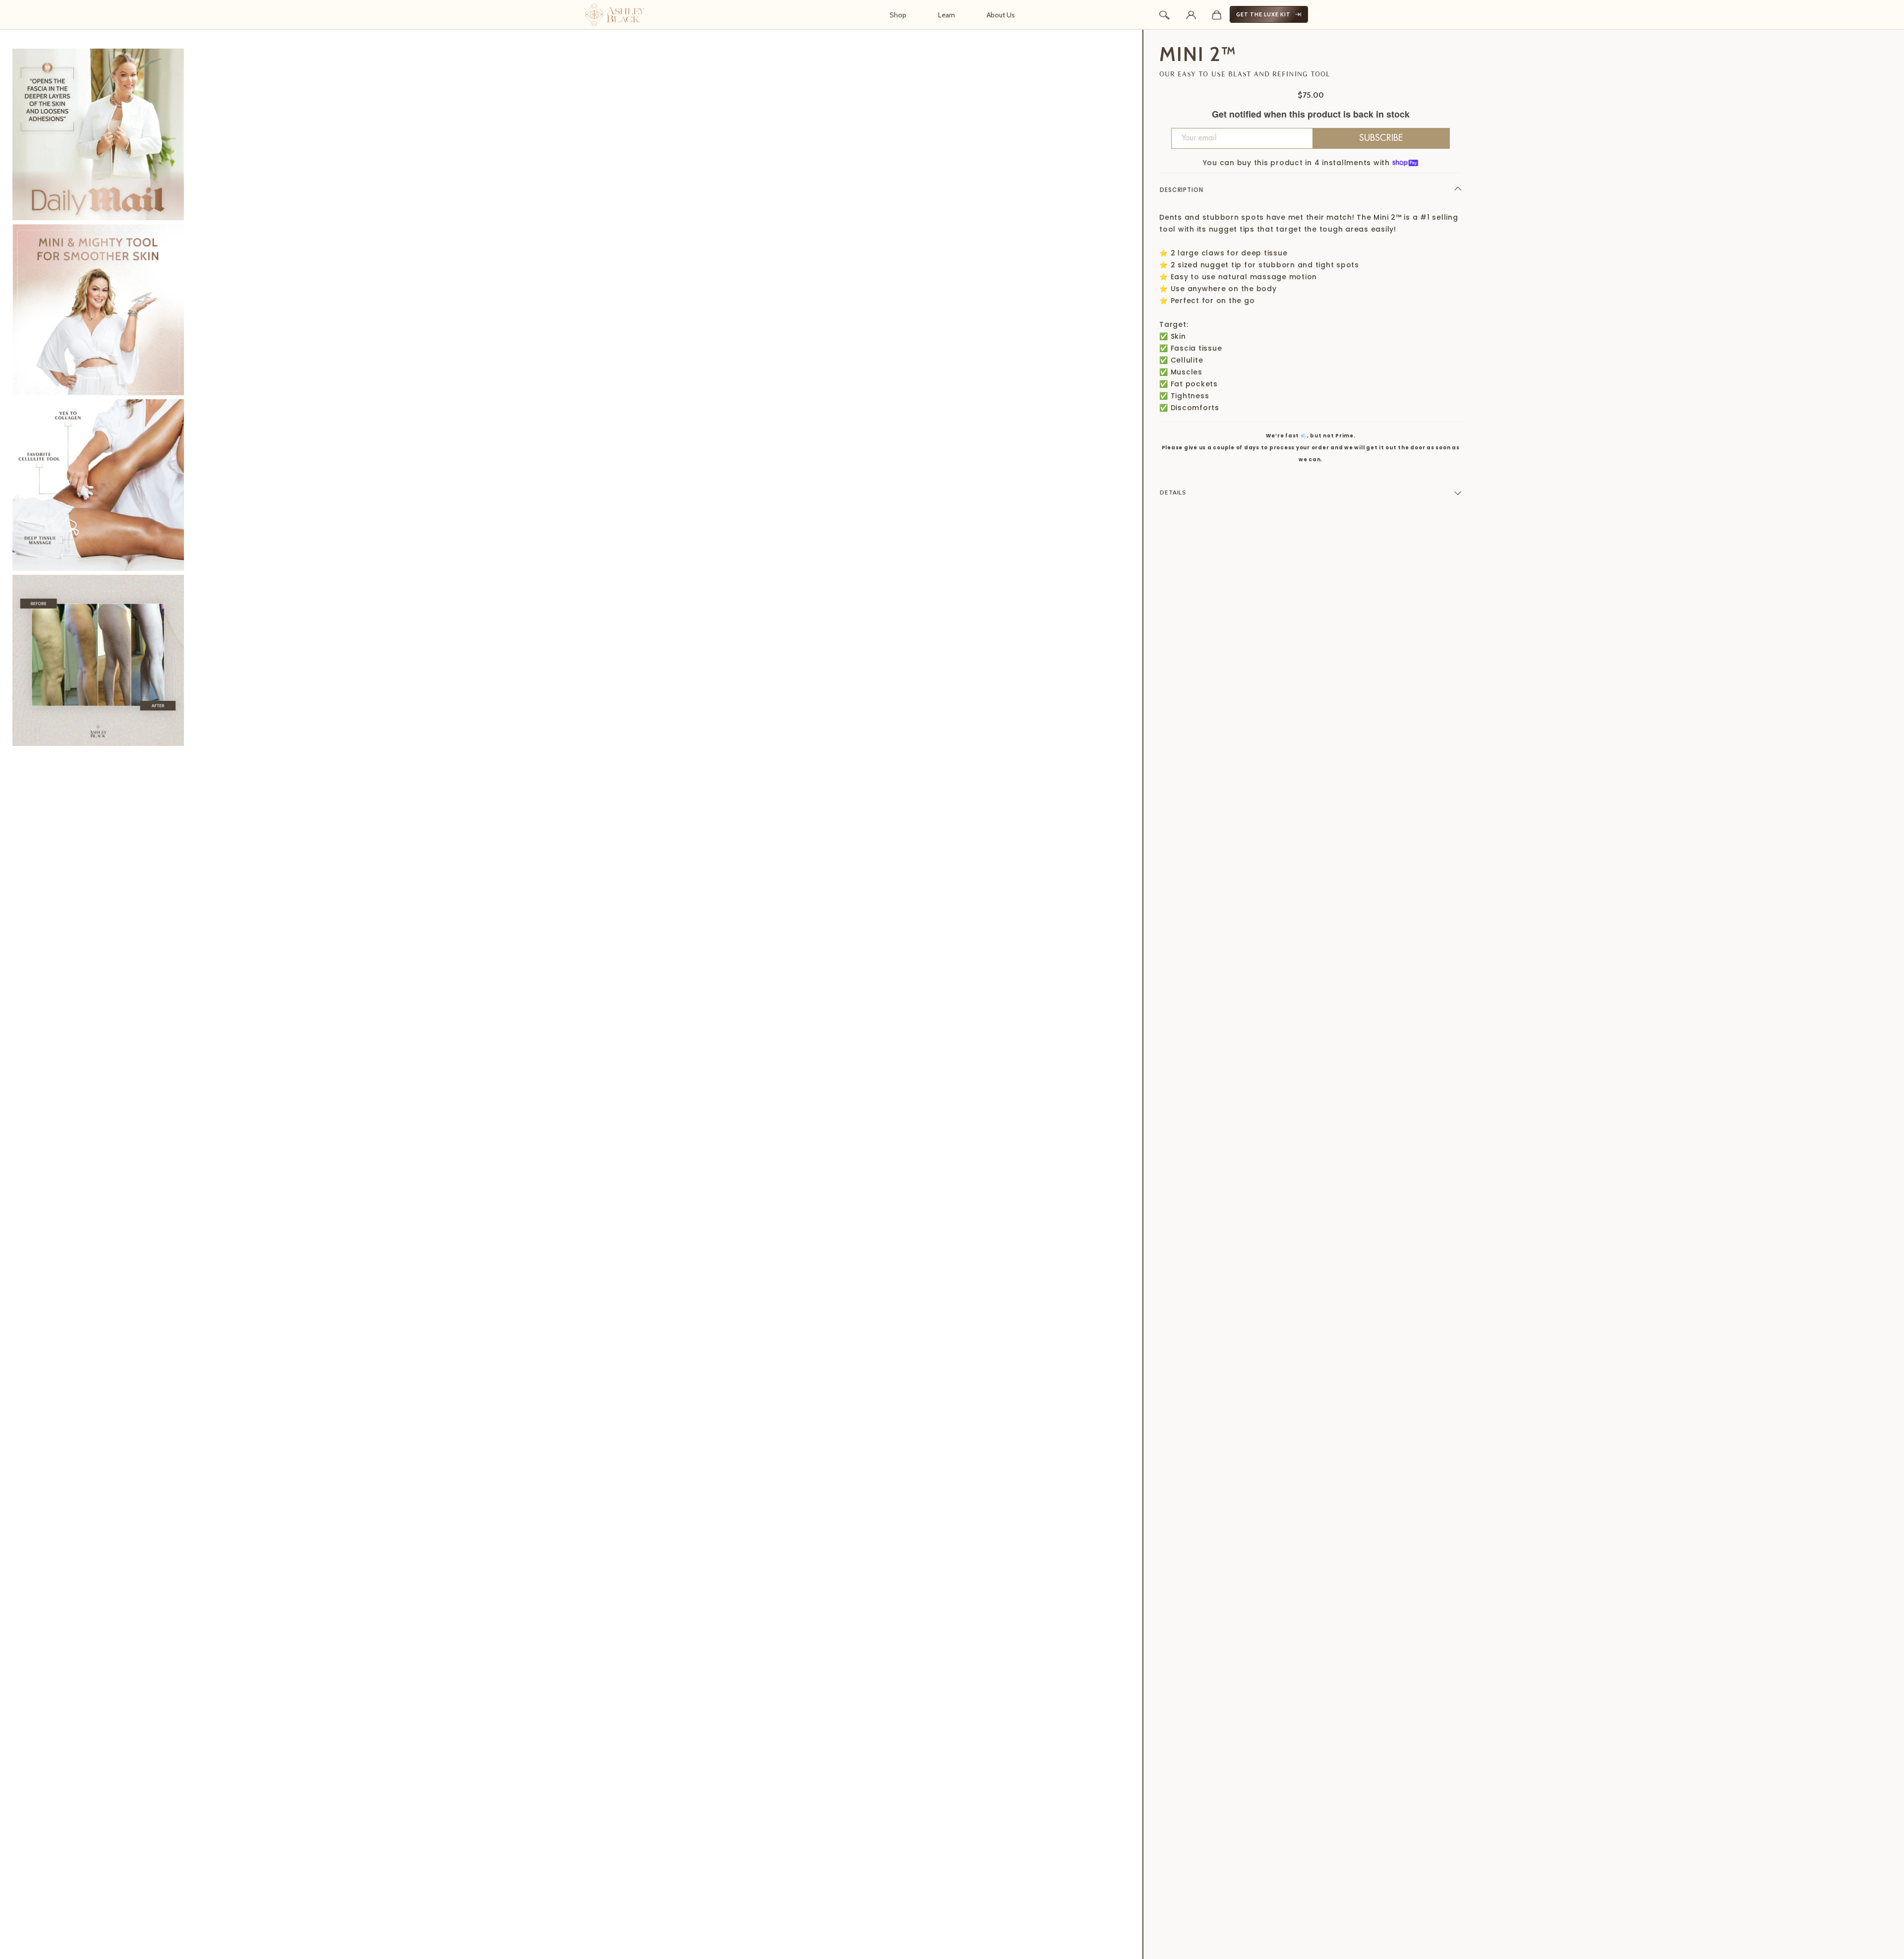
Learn (947, 15)
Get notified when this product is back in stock (1311, 115)
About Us (1001, 15)
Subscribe (1381, 138)
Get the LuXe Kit (1263, 14)
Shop (898, 15)
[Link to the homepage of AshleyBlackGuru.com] (615, 14)
